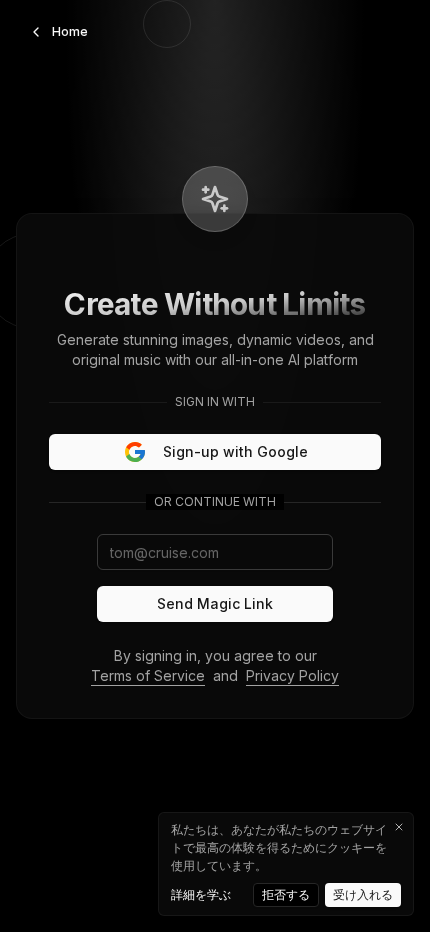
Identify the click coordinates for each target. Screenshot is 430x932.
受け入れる (363, 894)
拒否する (286, 894)
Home (70, 31)
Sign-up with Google (235, 451)
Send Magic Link (215, 603)
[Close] (399, 827)
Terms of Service (148, 675)
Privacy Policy (292, 675)
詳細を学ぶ (201, 894)
